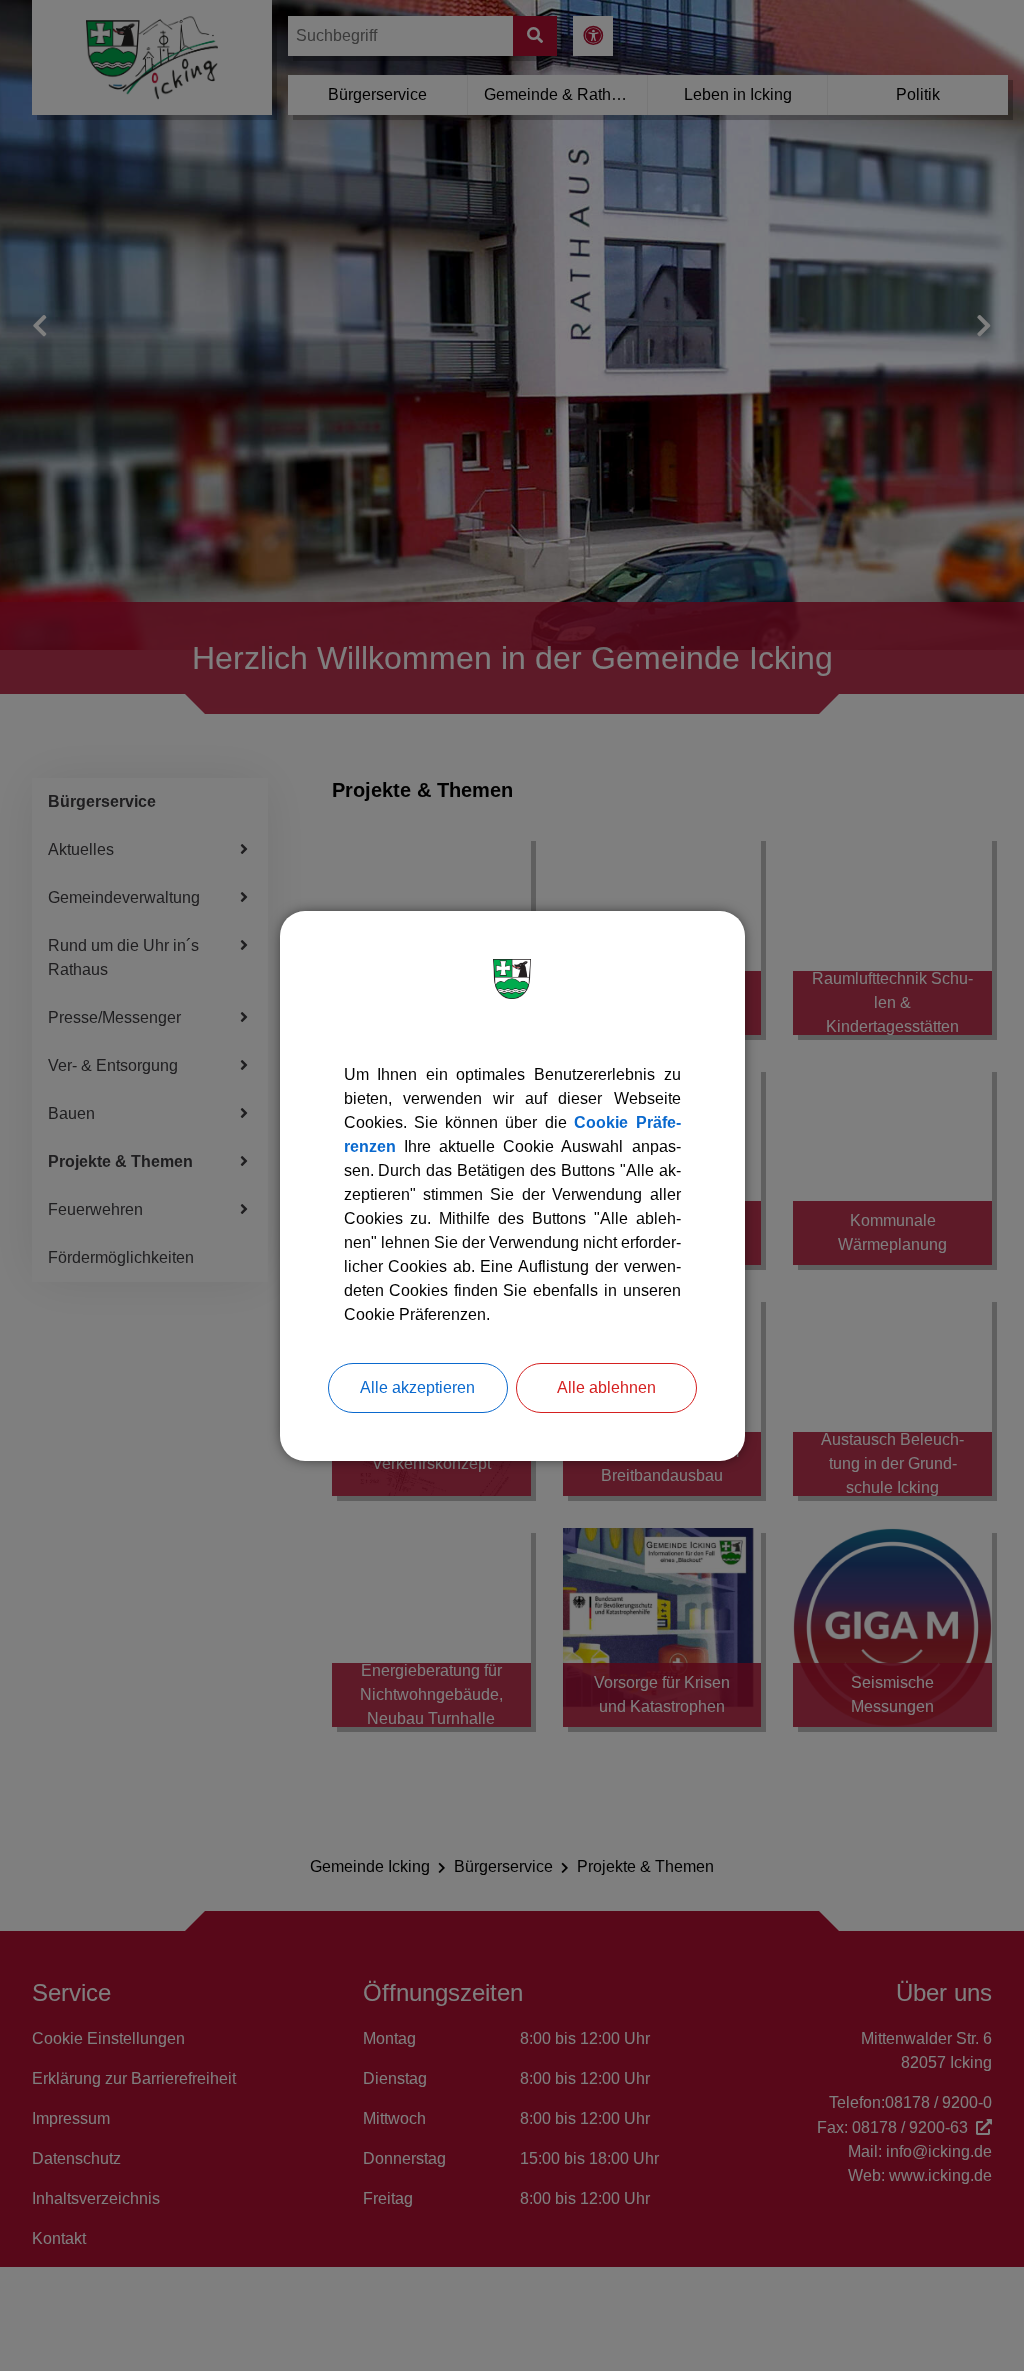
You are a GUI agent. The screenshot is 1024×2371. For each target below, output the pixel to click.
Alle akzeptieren (417, 1387)
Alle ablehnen (606, 1387)
